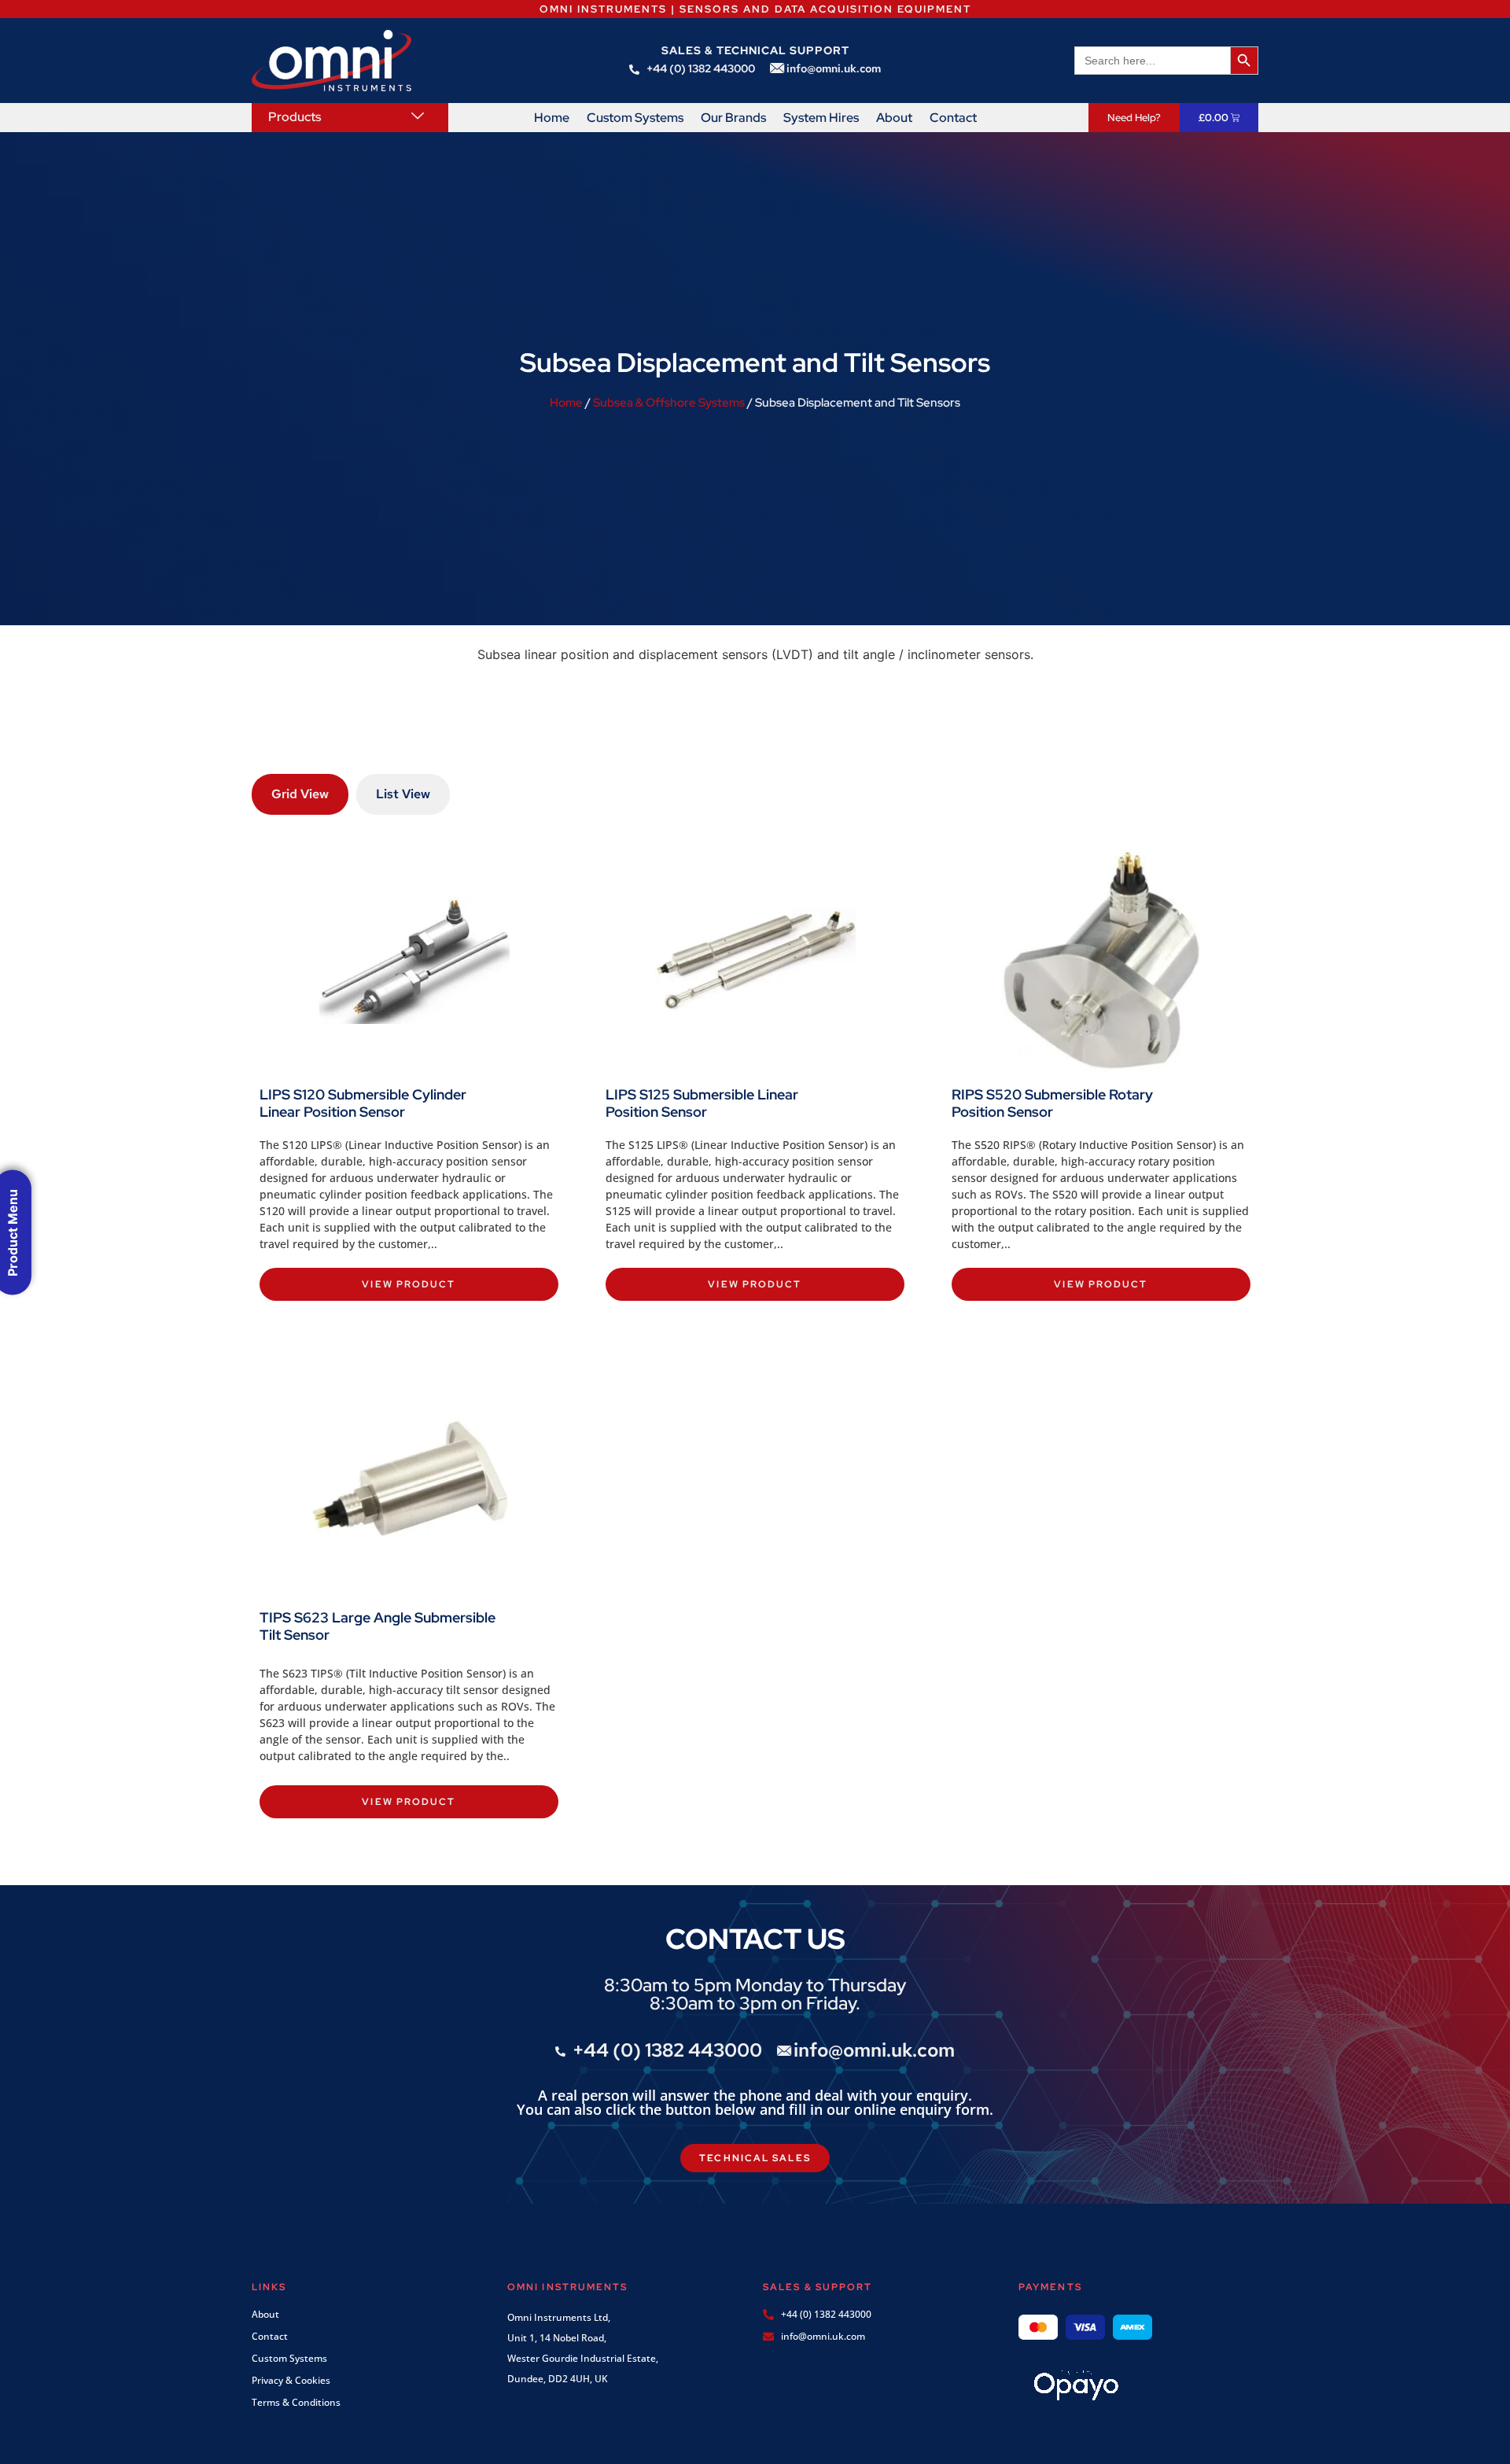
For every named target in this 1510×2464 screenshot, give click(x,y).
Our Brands (733, 118)
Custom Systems (635, 118)
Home (552, 118)
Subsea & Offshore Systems (669, 402)
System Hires (821, 118)
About (894, 118)
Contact (953, 118)
